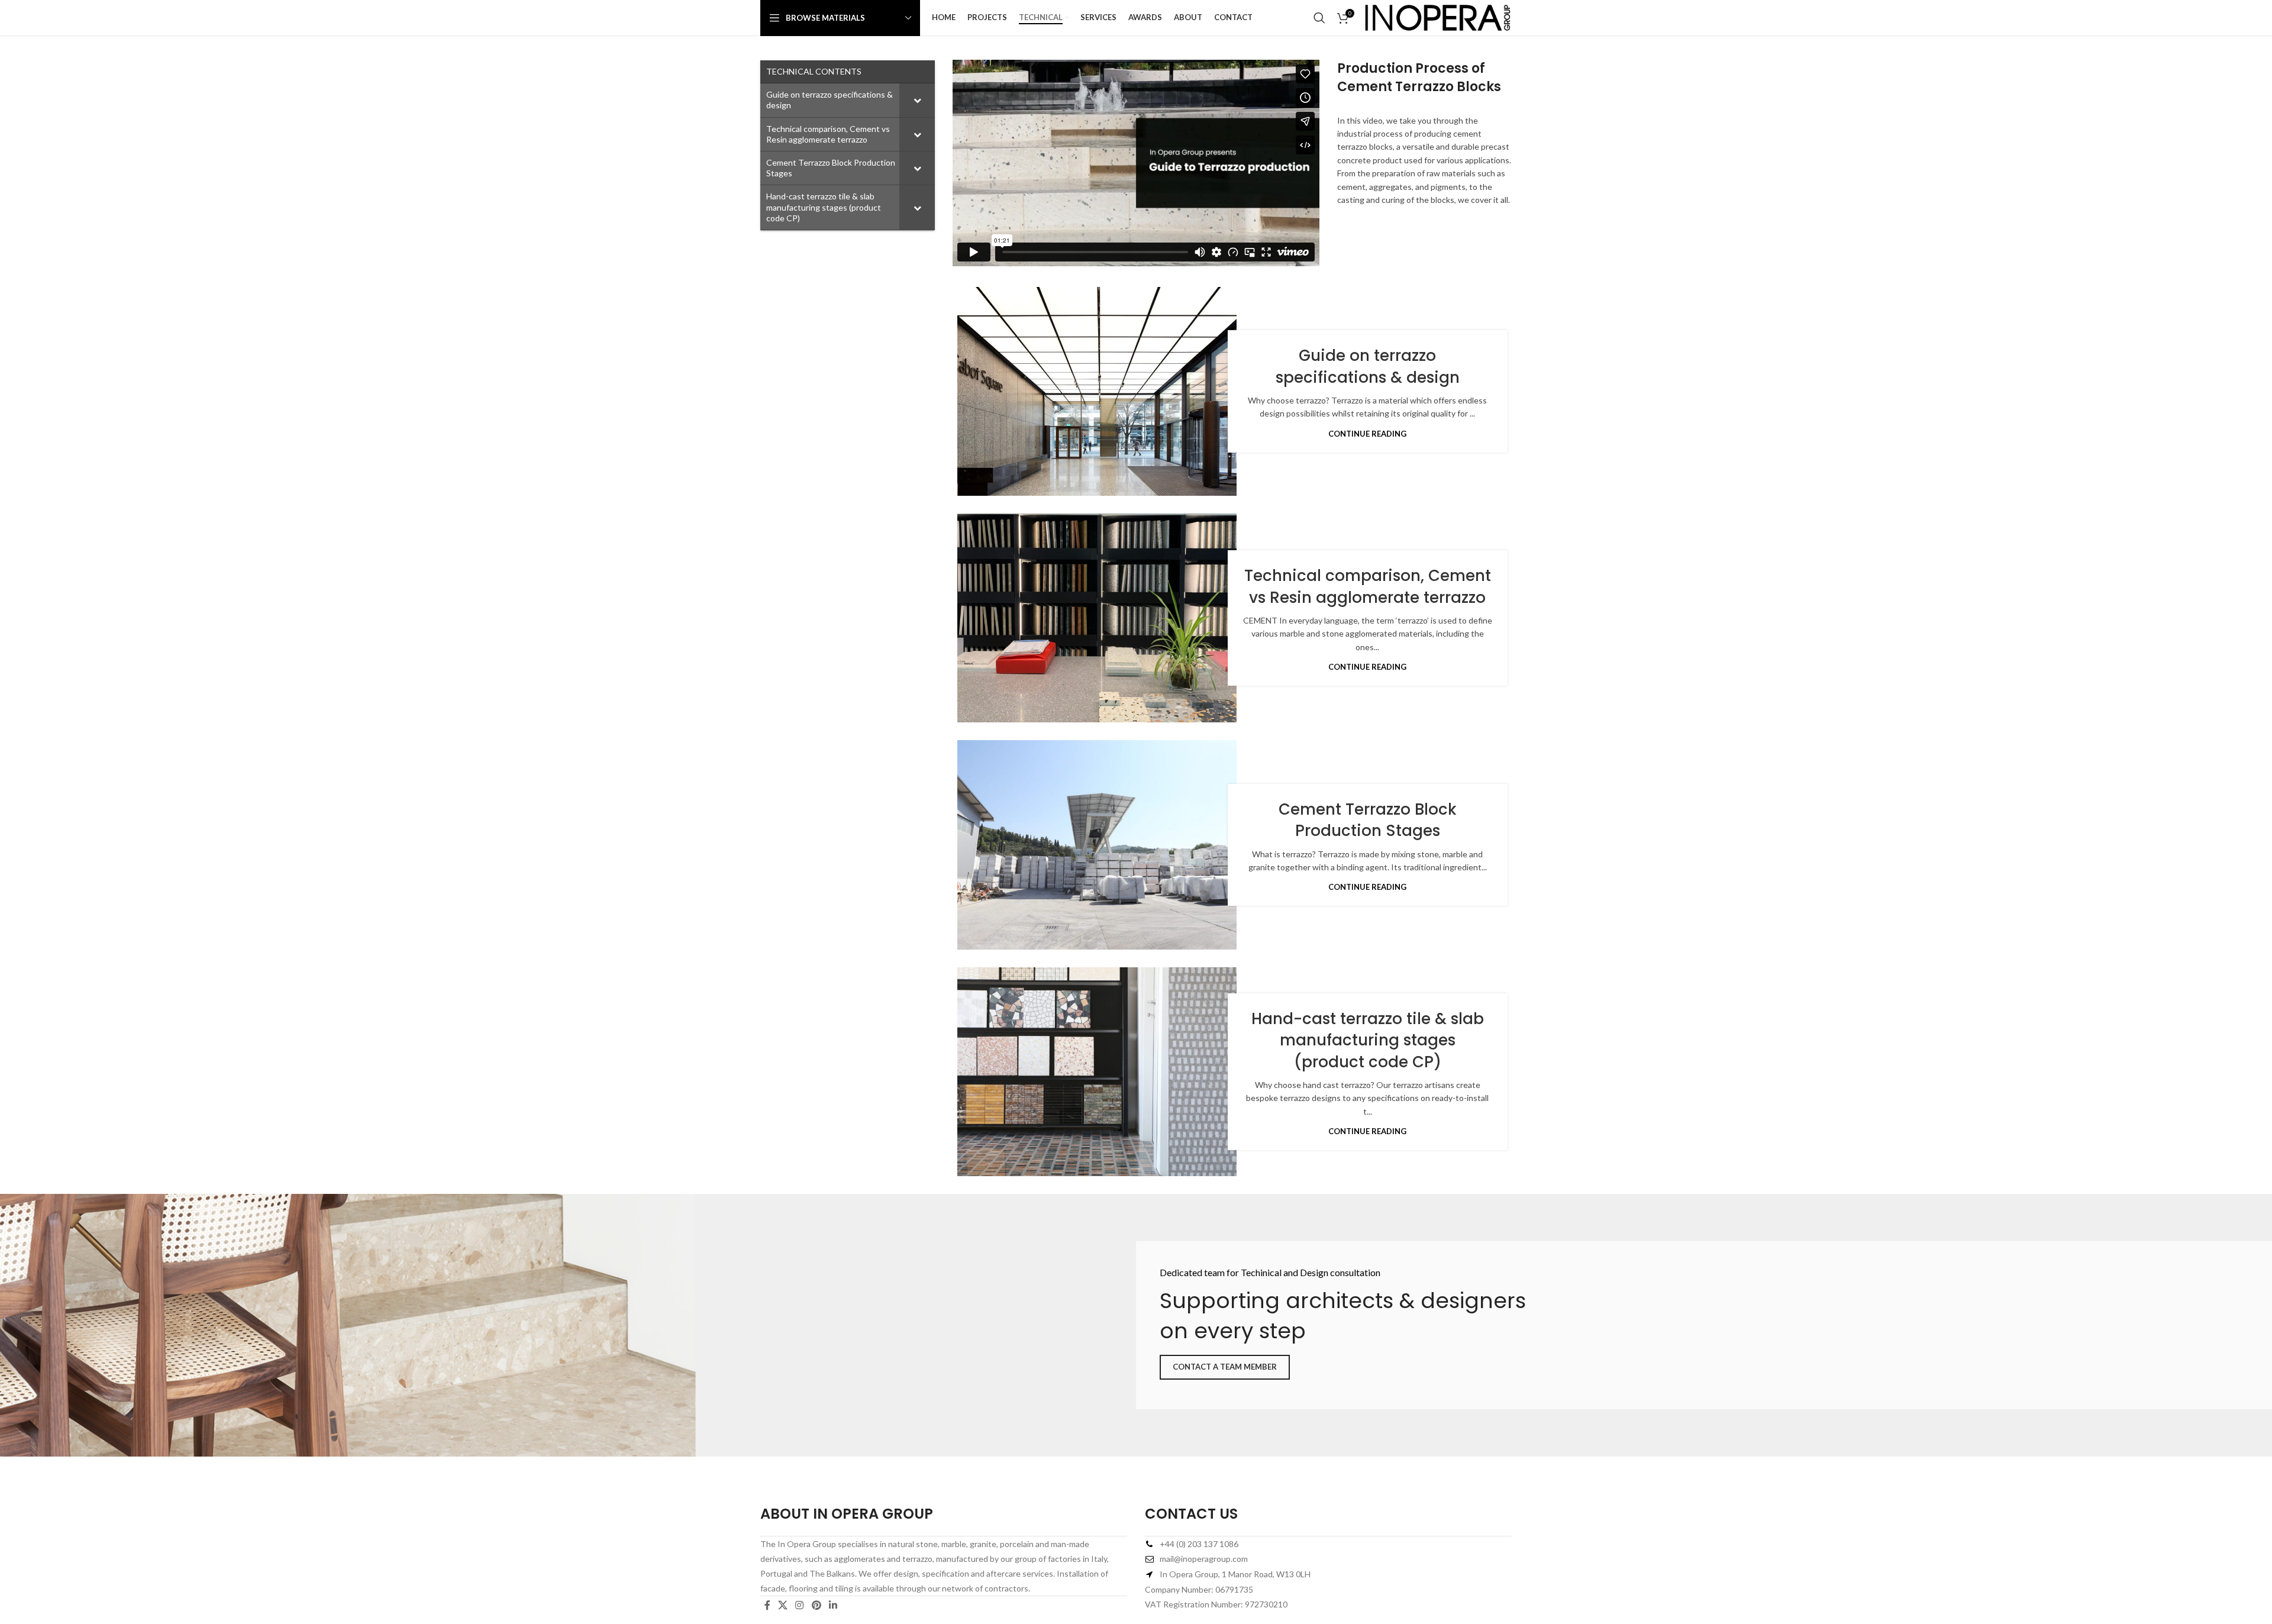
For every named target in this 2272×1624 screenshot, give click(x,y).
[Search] (1319, 18)
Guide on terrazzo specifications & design (1368, 366)
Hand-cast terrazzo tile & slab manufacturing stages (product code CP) (1368, 1040)
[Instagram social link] (800, 1605)
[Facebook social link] (767, 1605)
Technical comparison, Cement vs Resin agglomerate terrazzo (1368, 586)
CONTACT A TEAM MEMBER (1225, 1367)
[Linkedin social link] (833, 1605)
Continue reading (1367, 434)
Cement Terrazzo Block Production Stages (1368, 820)
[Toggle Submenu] (917, 100)
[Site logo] (1438, 17)
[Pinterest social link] (816, 1605)
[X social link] (782, 1605)
